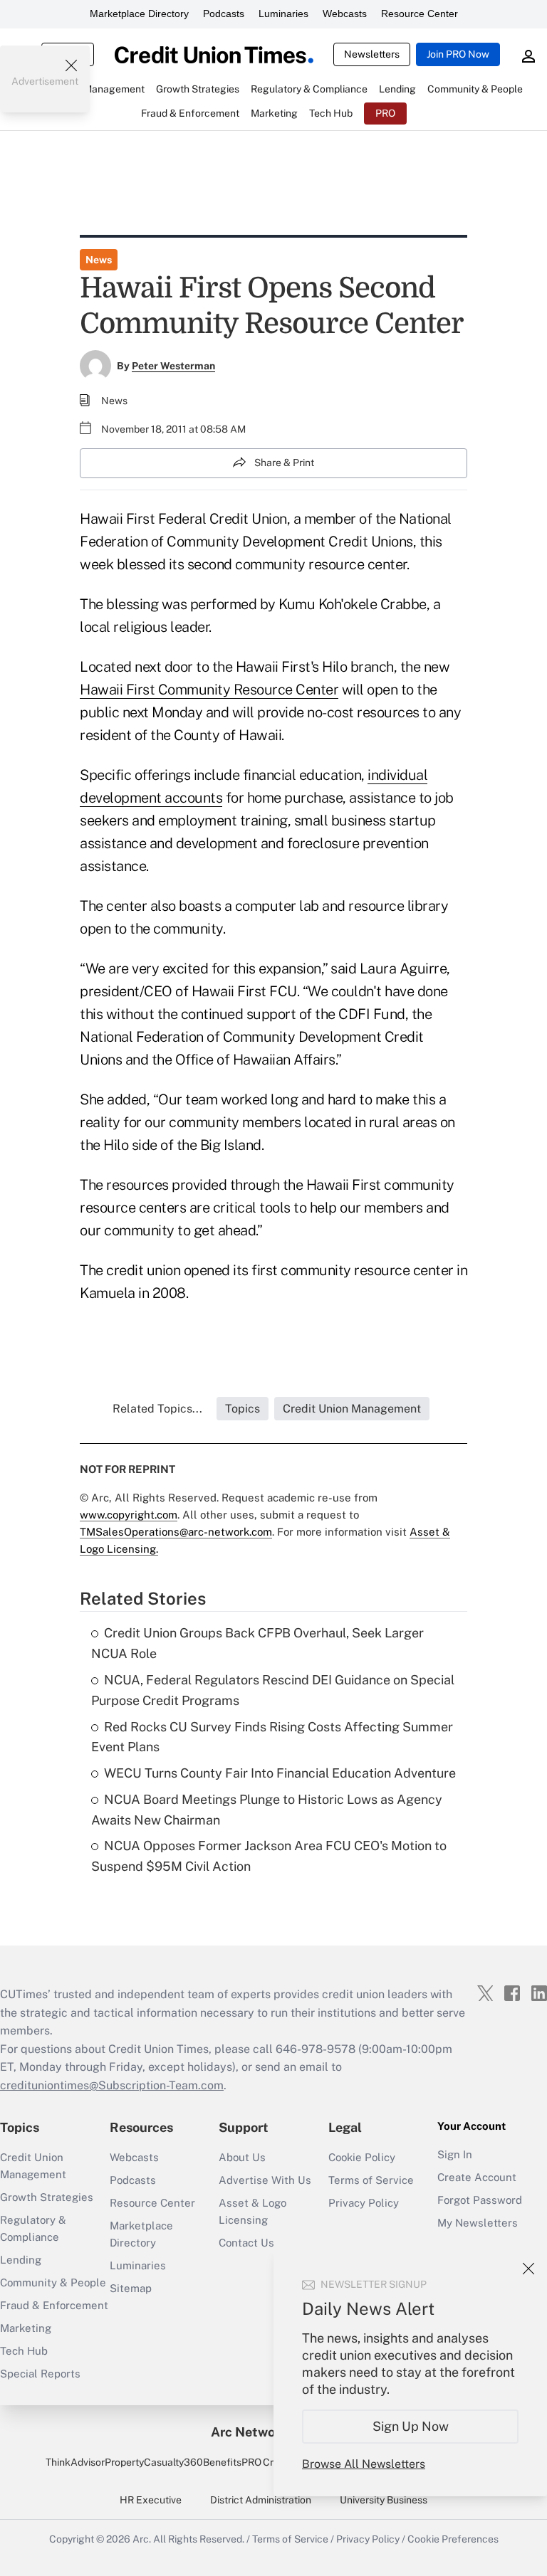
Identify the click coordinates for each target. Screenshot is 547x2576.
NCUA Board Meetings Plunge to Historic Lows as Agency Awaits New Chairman (267, 1810)
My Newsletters (478, 2223)
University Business (384, 2500)
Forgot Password (480, 2200)
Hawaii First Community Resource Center (209, 690)
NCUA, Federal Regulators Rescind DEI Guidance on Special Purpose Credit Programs (273, 1690)
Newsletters (372, 54)
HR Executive (151, 2500)
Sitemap (131, 2288)
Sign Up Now (411, 2426)
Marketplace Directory (139, 14)
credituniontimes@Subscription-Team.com (112, 2085)
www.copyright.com (129, 1515)
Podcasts (224, 14)
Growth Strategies (47, 2197)
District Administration (261, 2500)
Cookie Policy (362, 2157)
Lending (21, 2260)
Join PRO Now (458, 54)
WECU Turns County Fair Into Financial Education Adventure (280, 1773)
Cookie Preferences (453, 2539)
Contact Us (246, 2243)
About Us (242, 2157)
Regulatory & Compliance (33, 2228)
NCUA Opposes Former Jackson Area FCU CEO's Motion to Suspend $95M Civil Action (269, 1856)
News (99, 260)
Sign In (455, 2154)
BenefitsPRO (232, 2462)
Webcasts (345, 14)
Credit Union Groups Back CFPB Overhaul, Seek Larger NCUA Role (257, 1643)
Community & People (53, 2282)
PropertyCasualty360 (154, 2462)
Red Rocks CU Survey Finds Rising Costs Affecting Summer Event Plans (272, 1737)
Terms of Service (371, 2180)
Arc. (142, 2539)
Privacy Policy (364, 2203)
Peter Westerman (173, 366)
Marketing (26, 2328)
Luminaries (283, 14)
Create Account (477, 2177)
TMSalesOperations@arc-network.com (176, 1532)
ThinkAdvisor (75, 2462)
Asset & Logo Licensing (252, 2211)
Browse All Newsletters (364, 2464)
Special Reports (40, 2374)
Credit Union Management (33, 2166)
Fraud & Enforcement (54, 2305)
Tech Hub (24, 2351)
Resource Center (420, 14)
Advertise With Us (265, 2180)
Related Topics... (157, 1409)
